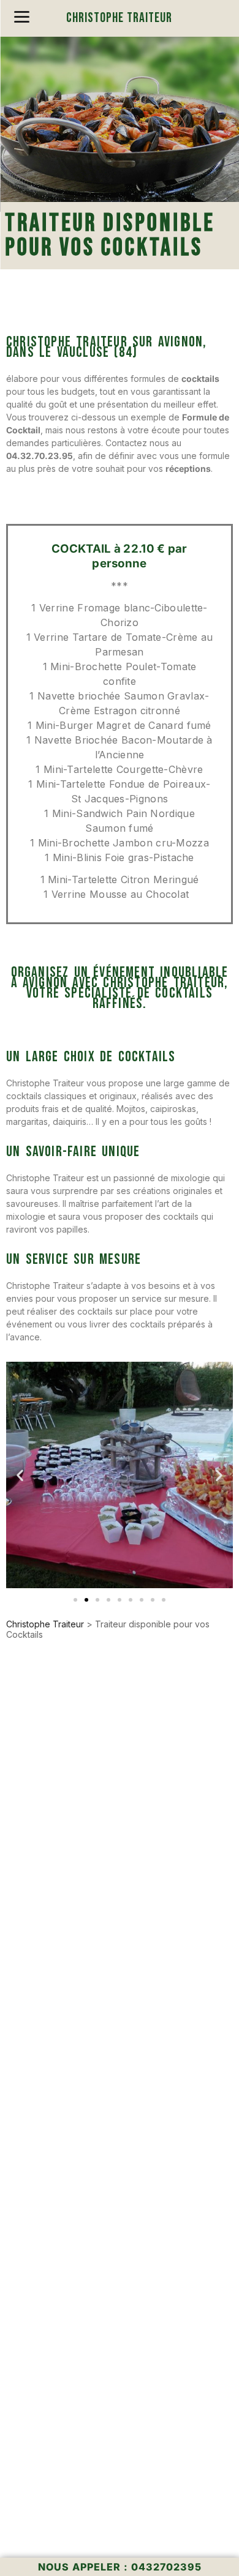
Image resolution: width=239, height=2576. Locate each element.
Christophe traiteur (119, 18)
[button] (20, 1475)
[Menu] (22, 17)
